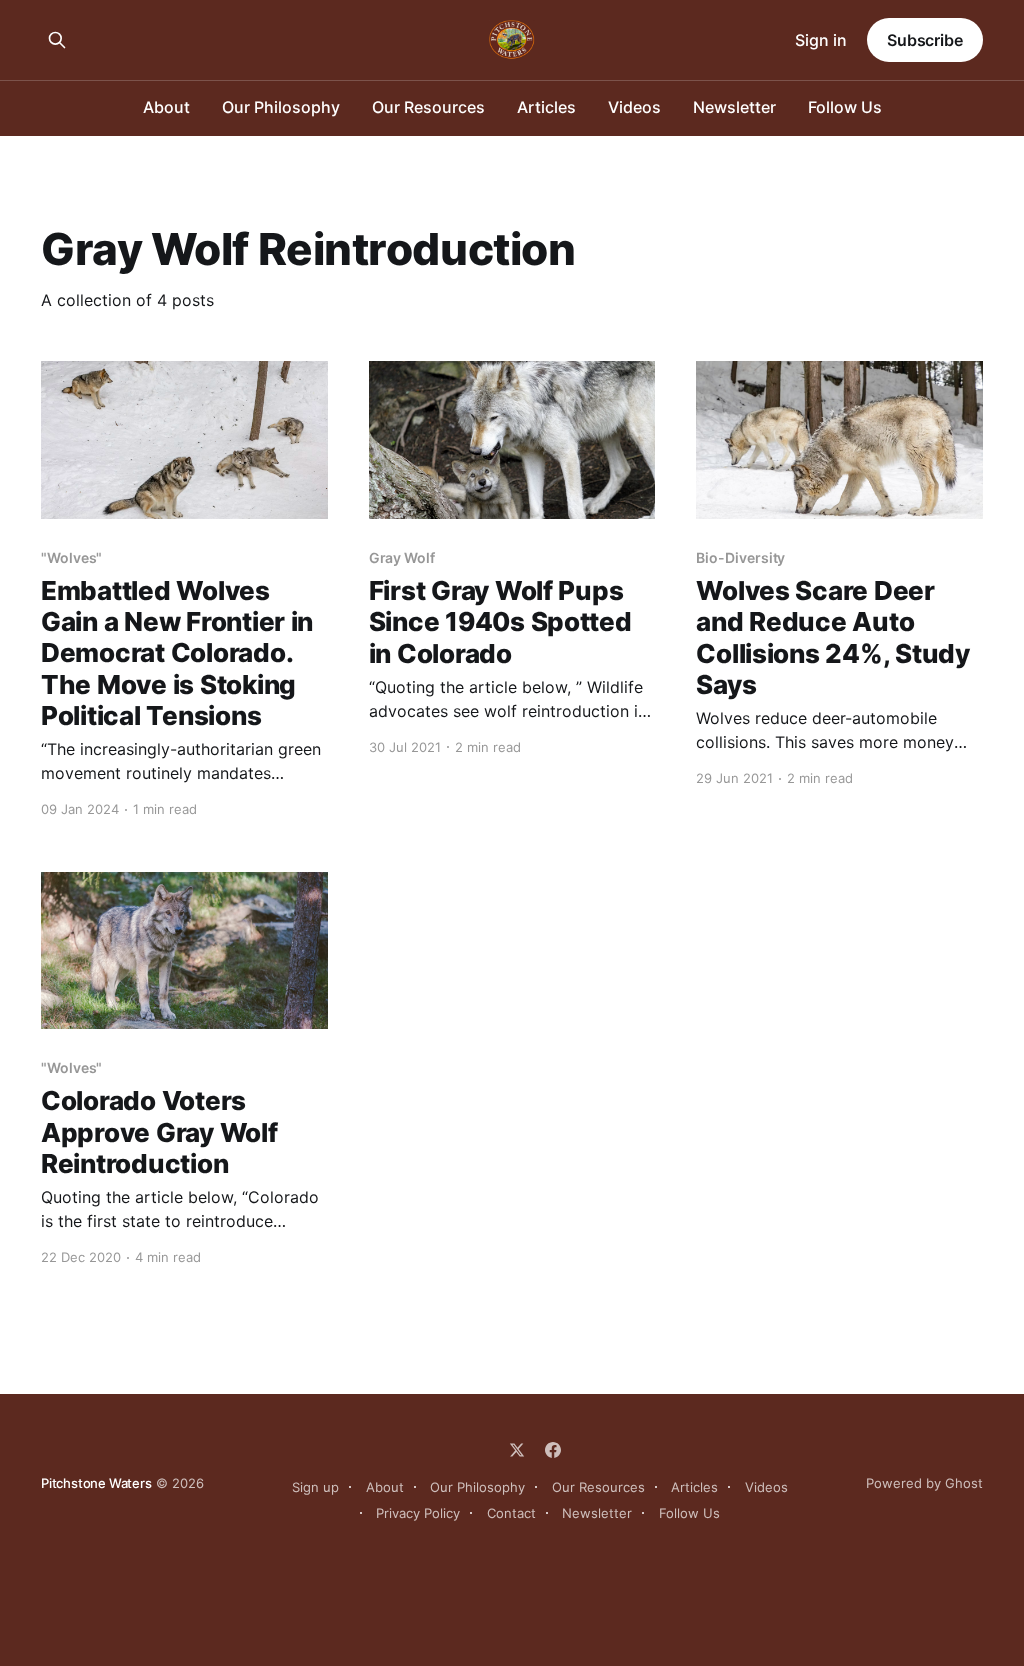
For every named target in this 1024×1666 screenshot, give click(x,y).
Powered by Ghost (924, 1483)
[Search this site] (57, 40)
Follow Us (845, 107)
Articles (546, 107)
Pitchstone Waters (96, 1483)
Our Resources (428, 107)
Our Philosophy (281, 107)
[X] (517, 1450)
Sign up (315, 1487)
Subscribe (925, 40)
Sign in (821, 40)
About (166, 107)
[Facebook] (553, 1450)
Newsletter (734, 107)
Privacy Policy (418, 1513)
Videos (634, 107)
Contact (511, 1513)
